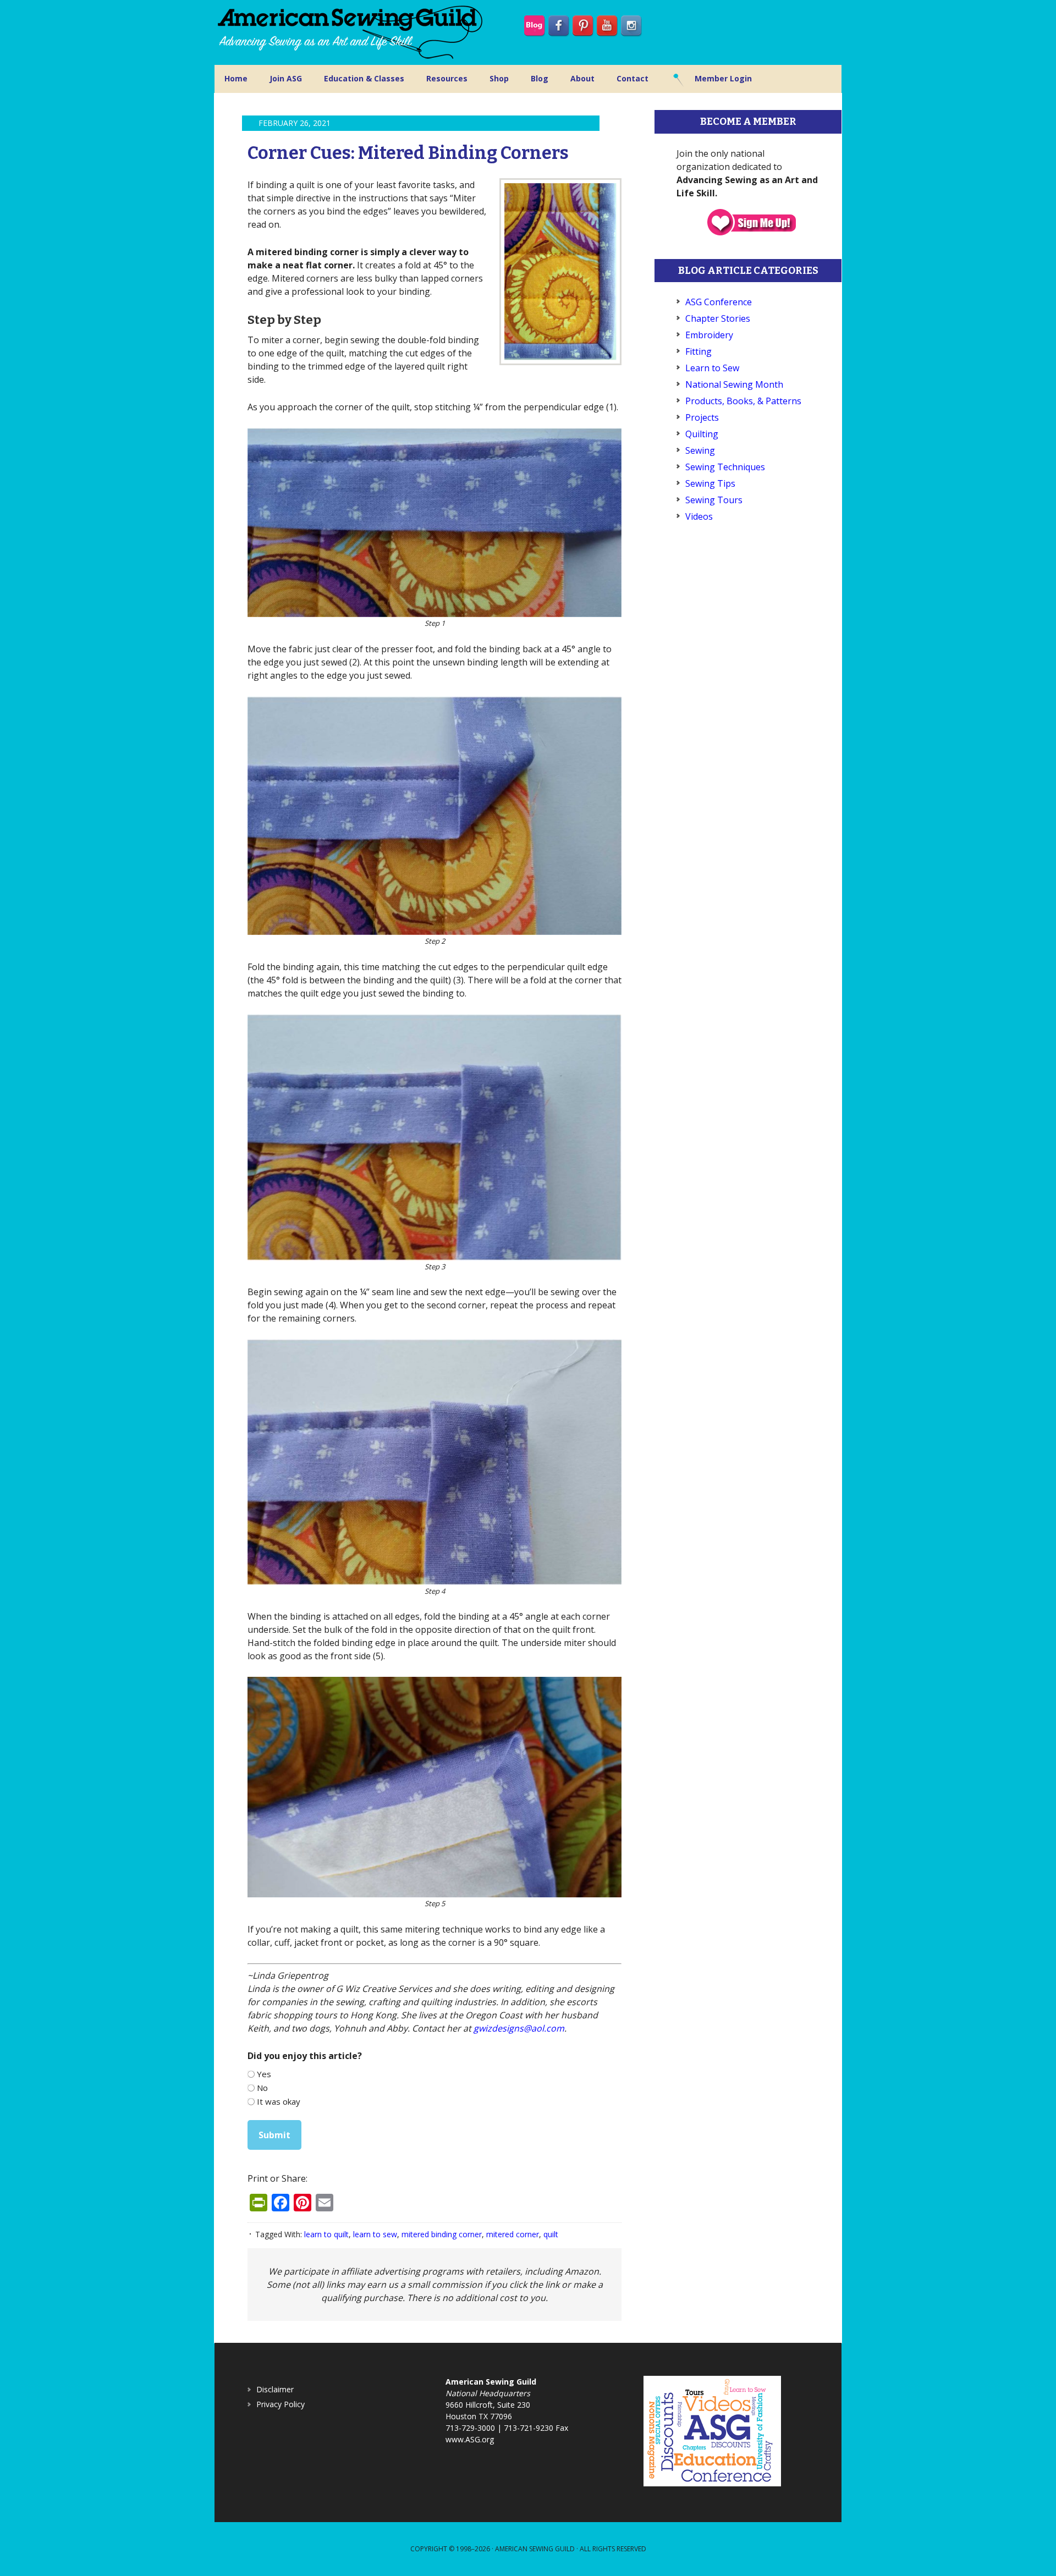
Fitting (698, 351)
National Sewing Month (734, 384)
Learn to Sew (712, 368)
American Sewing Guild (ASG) (352, 32)
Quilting (702, 434)
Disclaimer (275, 2389)
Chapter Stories (718, 318)
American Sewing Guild (535, 2549)
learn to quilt (326, 2234)
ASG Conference (719, 302)
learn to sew (375, 2234)
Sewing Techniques (725, 467)
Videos (699, 516)
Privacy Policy (280, 2404)
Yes (264, 2074)
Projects (702, 417)
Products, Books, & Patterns (743, 401)
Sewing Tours (714, 500)
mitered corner (513, 2234)
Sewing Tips (710, 483)
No (262, 2088)
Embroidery (709, 335)
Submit (274, 2135)
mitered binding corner (442, 2234)
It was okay (279, 2101)
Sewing (700, 450)
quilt (551, 2234)
